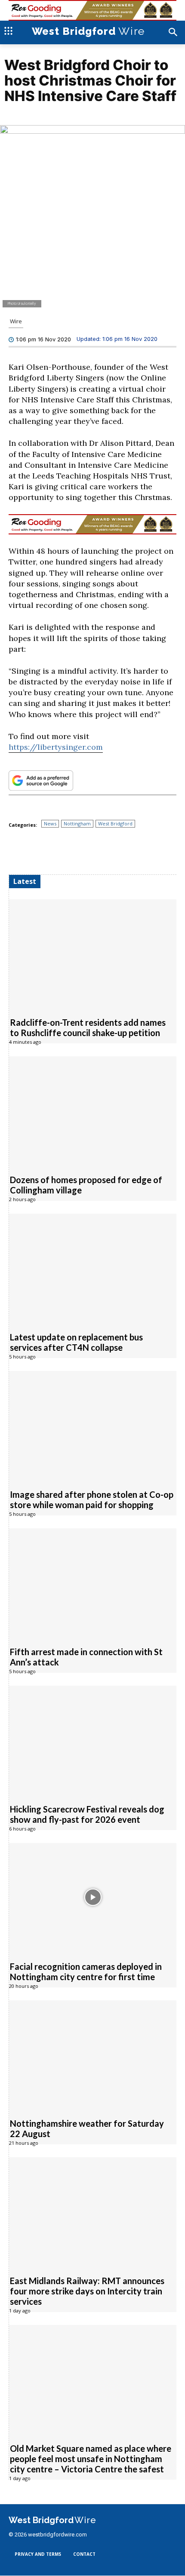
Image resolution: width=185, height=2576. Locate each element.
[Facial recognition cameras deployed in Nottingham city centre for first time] (93, 1897)
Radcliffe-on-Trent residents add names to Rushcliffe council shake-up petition (88, 1027)
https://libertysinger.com (56, 747)
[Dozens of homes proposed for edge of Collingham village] (93, 1111)
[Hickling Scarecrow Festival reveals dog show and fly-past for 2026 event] (93, 1740)
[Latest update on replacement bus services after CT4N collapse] (93, 1268)
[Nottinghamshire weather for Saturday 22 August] (93, 2055)
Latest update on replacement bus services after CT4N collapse (76, 1342)
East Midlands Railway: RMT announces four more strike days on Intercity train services (87, 2291)
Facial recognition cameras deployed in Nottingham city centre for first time (86, 1972)
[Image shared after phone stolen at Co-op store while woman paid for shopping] (93, 1425)
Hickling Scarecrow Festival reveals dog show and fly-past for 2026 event (87, 1814)
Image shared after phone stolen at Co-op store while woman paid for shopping (92, 1500)
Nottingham (77, 823)
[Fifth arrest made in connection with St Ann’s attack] (93, 1583)
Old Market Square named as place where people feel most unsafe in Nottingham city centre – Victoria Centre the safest (91, 2459)
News (50, 823)
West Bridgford (115, 823)
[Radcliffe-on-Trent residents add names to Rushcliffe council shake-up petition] (93, 954)
